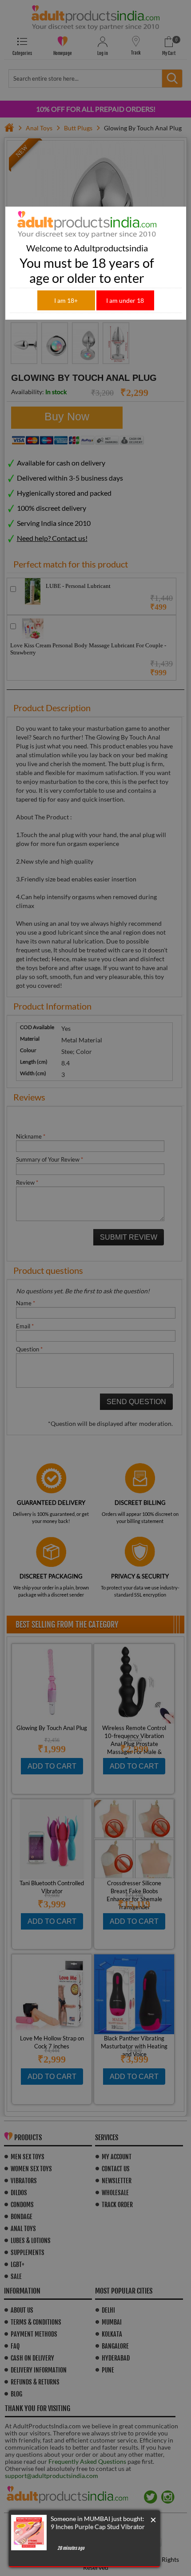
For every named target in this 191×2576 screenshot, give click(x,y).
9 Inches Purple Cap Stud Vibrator (98, 2527)
